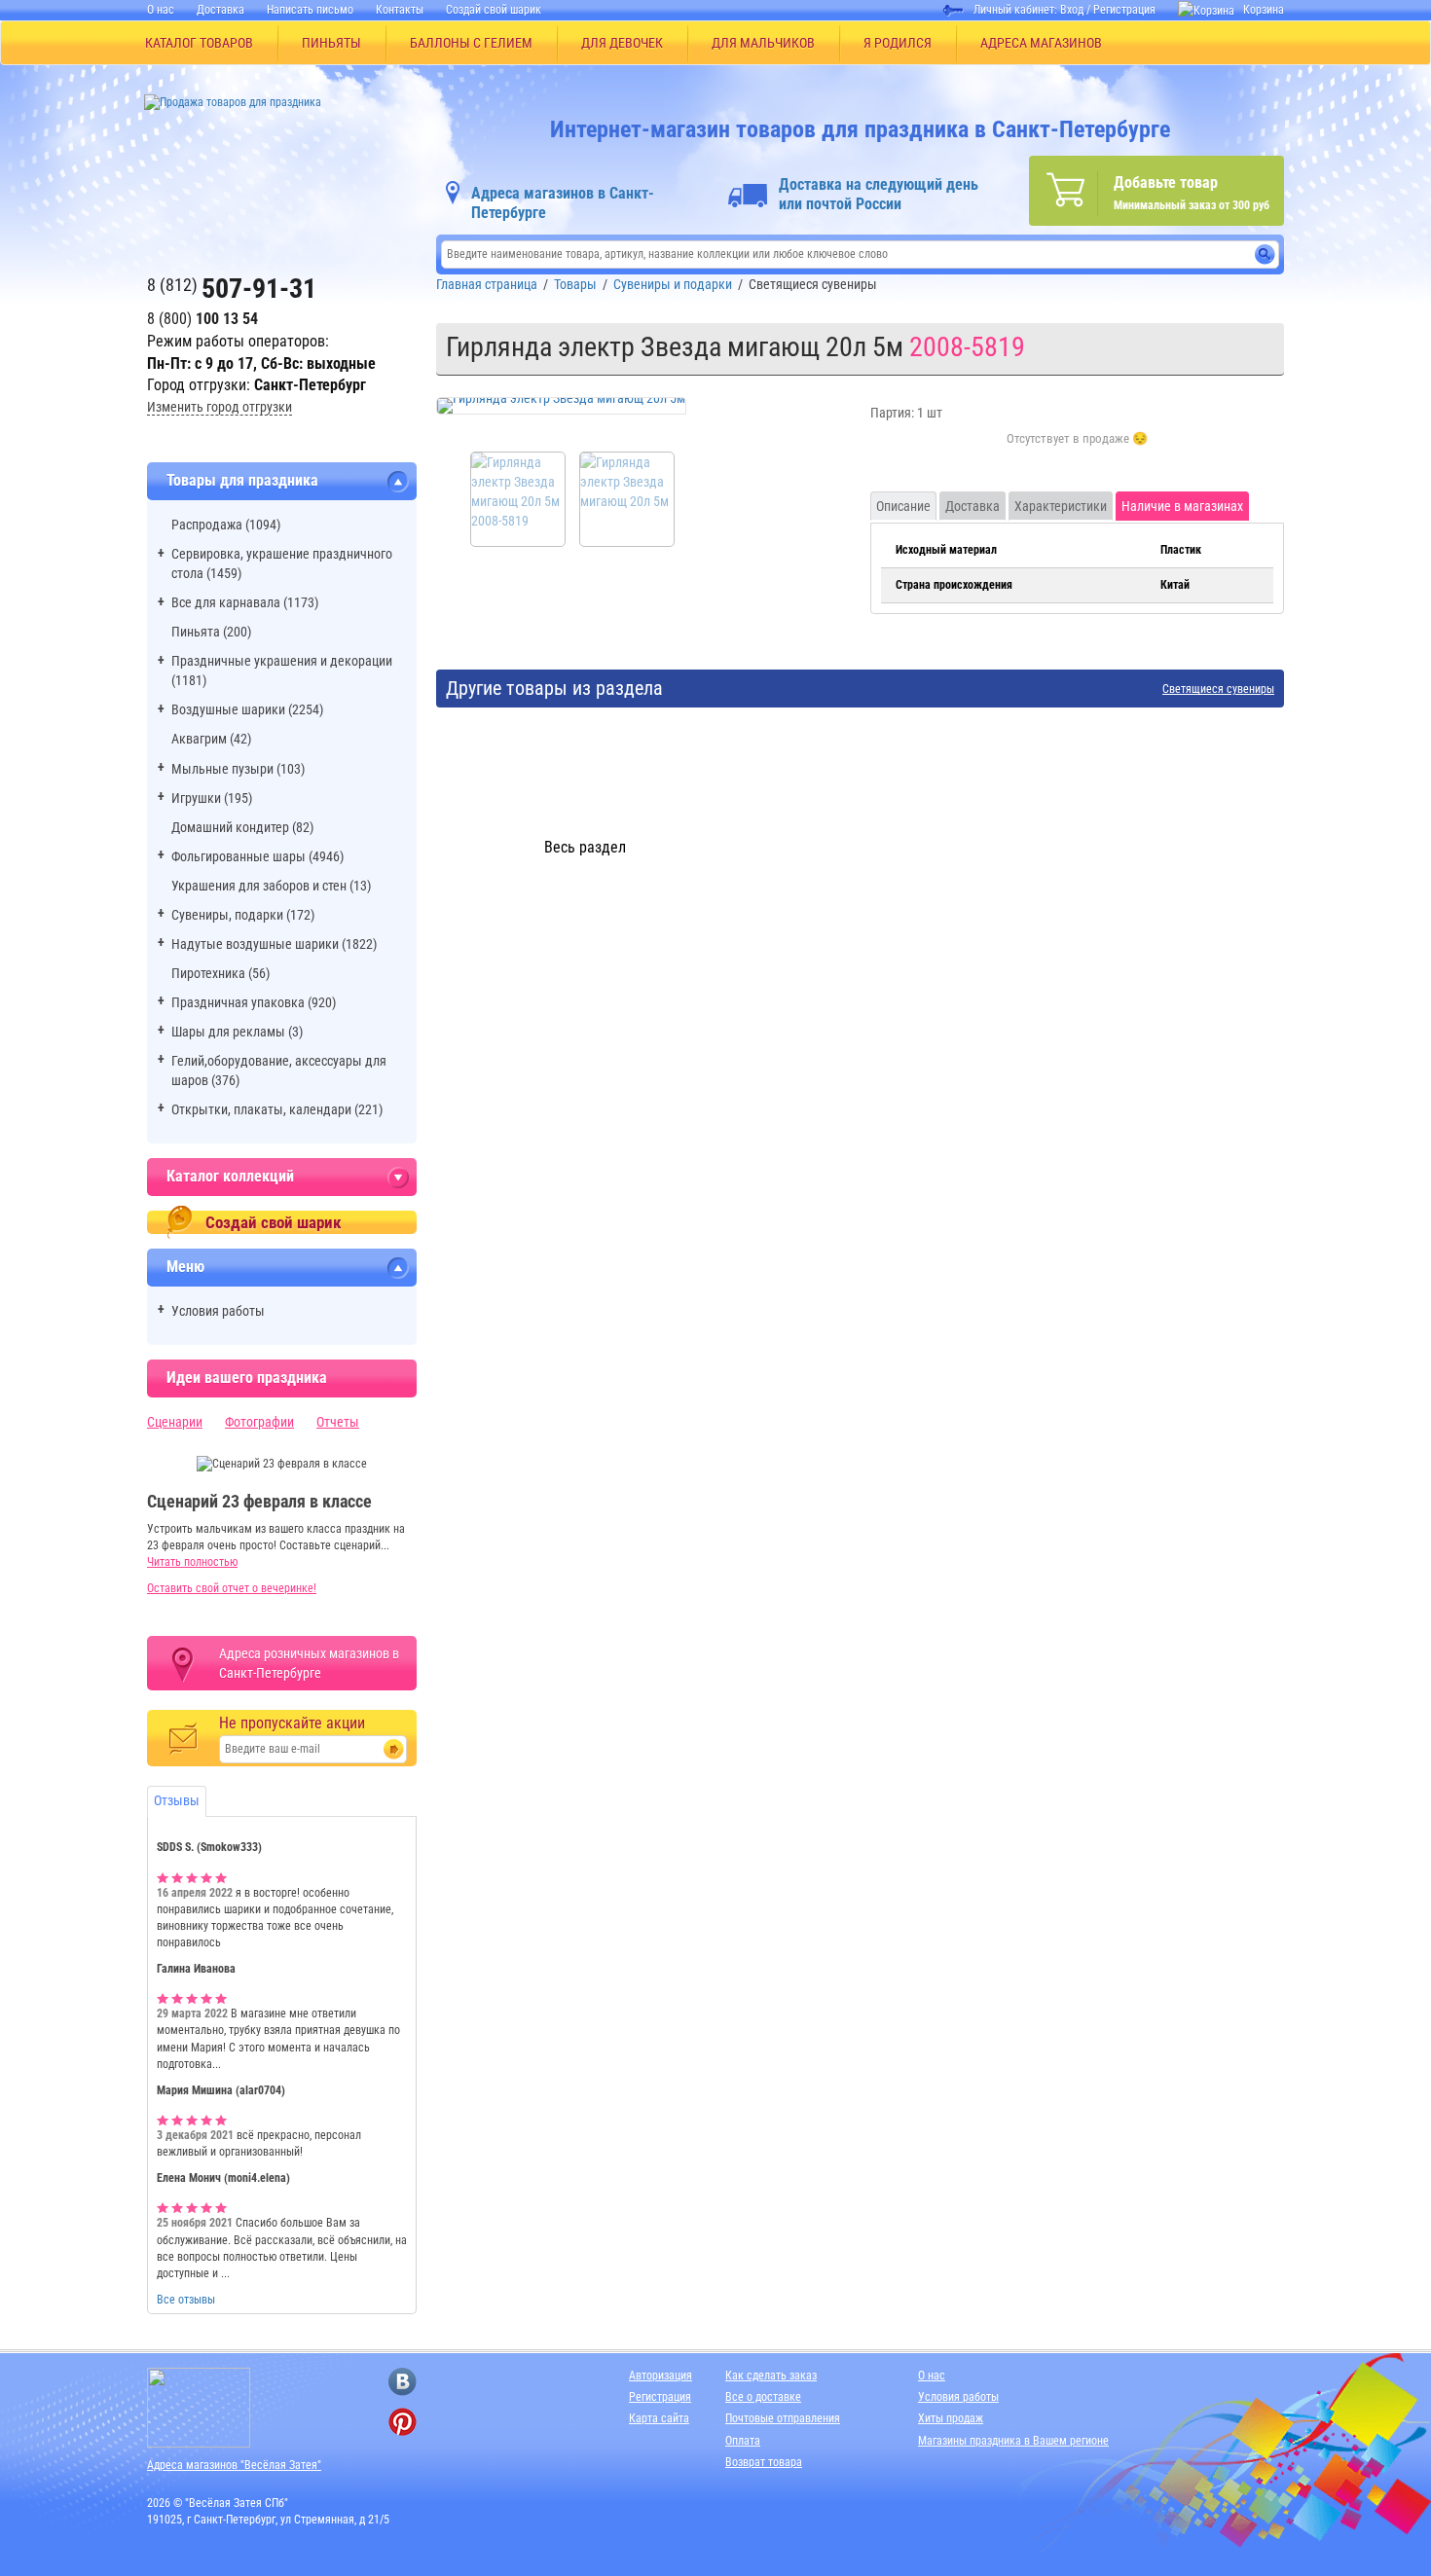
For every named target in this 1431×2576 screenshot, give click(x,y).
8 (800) (202, 319)
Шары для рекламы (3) (237, 1032)
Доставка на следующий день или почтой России (879, 194)
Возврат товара (764, 2462)
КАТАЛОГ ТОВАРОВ (199, 43)
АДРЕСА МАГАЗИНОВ (1041, 43)
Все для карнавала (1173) (245, 602)
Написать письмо (310, 10)
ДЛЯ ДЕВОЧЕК (622, 43)
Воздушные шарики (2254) (247, 709)
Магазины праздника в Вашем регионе (1013, 2441)
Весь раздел (585, 847)
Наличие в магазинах (1182, 506)
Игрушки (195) (212, 798)
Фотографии (259, 1422)
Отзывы (177, 1800)
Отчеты (338, 1422)
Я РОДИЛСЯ (898, 43)
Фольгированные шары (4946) (257, 856)
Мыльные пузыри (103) (238, 769)
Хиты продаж (951, 2418)
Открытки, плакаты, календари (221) (277, 1109)
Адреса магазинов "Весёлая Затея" (234, 2465)
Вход (1072, 10)
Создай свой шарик (494, 10)
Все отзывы (186, 2300)
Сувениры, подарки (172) (243, 915)
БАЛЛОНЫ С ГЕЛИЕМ (471, 43)
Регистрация (1124, 10)
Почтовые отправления (783, 2418)
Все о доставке (763, 2397)
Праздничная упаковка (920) (254, 1002)
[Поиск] (1265, 254)
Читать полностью (192, 1562)
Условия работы (218, 1311)
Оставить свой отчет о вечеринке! (232, 1588)
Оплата (743, 2441)
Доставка (220, 10)
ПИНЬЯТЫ (331, 43)
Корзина (1264, 10)
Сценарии (175, 1422)
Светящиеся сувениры (1218, 689)
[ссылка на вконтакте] (403, 2382)
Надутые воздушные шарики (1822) (274, 944)
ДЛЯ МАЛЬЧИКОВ (763, 43)
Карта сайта (659, 2418)
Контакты (400, 10)
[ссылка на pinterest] (403, 2422)
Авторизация (660, 2376)
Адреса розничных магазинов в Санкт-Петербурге (309, 1663)
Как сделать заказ (771, 2376)
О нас (161, 10)
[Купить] (1077, 450)
